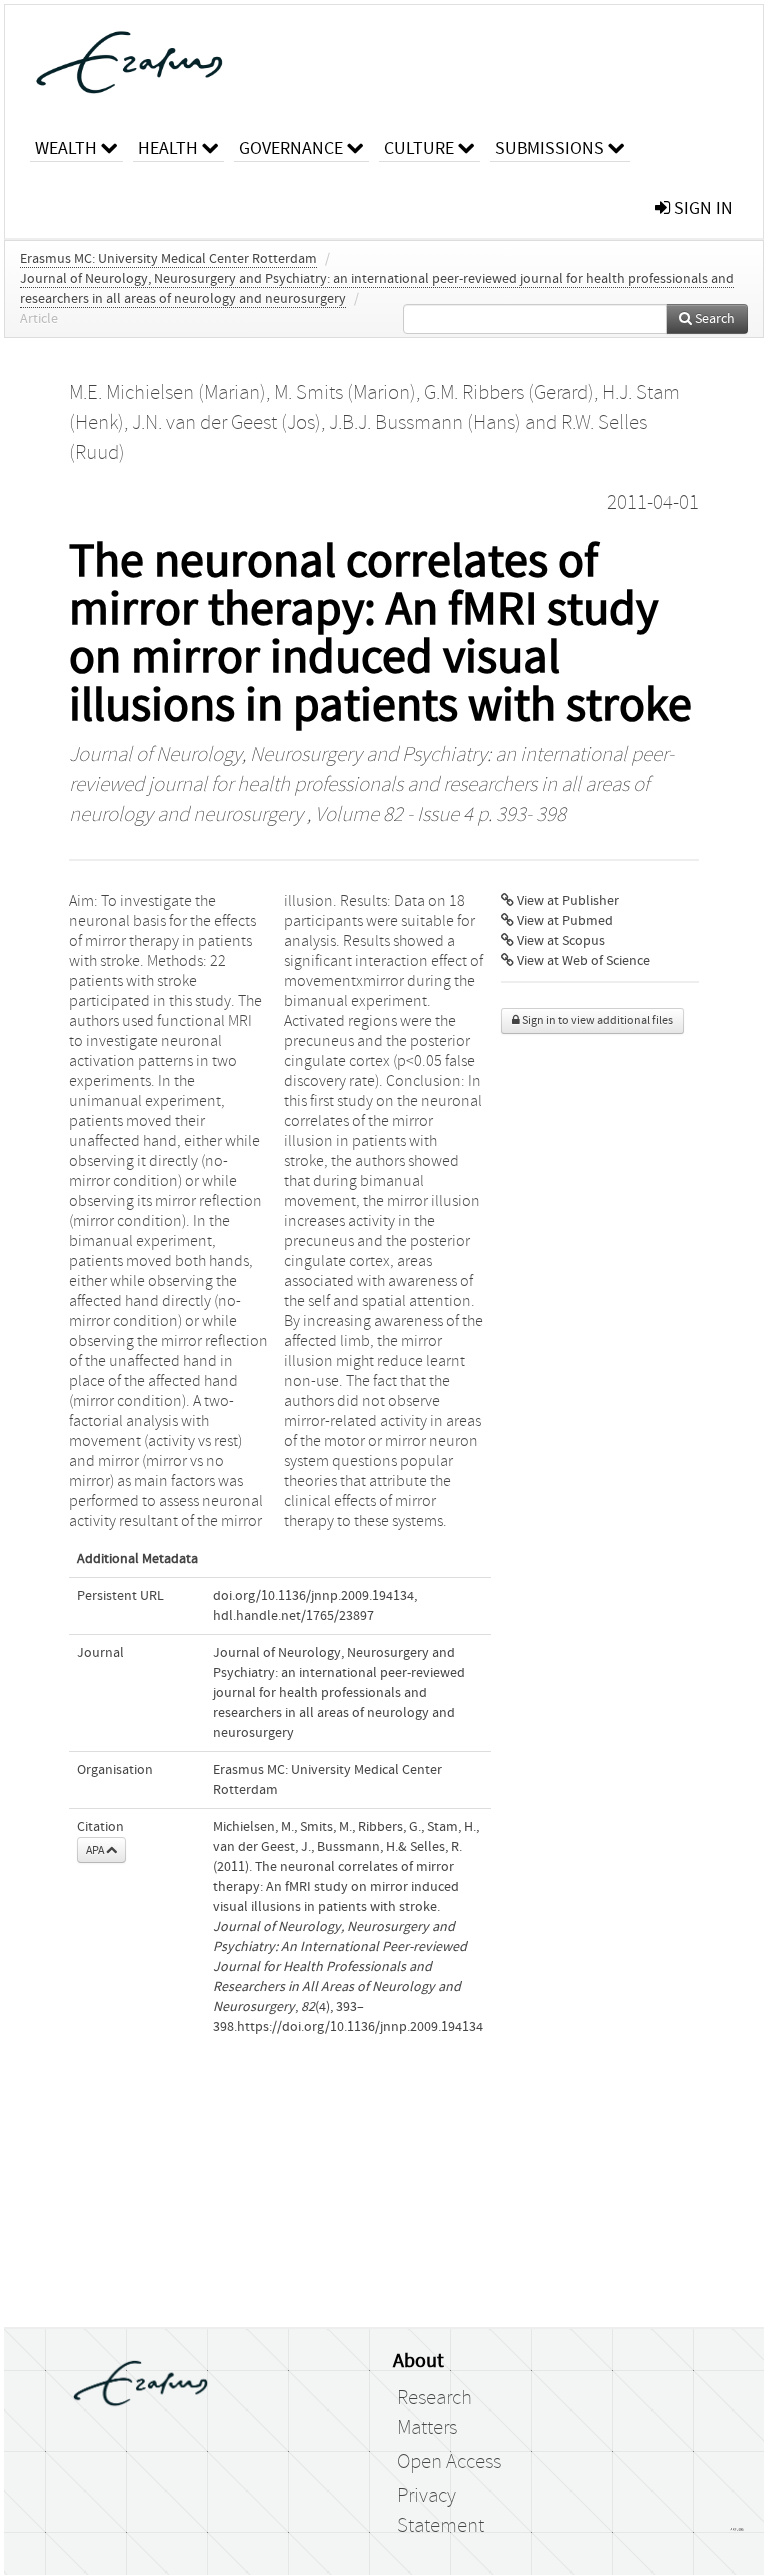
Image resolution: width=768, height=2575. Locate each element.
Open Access (449, 2462)
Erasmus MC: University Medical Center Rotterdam (168, 259)
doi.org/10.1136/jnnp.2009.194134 (313, 1596)
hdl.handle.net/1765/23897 (293, 1616)
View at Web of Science (582, 961)
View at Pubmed (563, 921)
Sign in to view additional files (596, 1020)
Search (713, 319)
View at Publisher (566, 901)
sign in (701, 208)
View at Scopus (559, 941)
